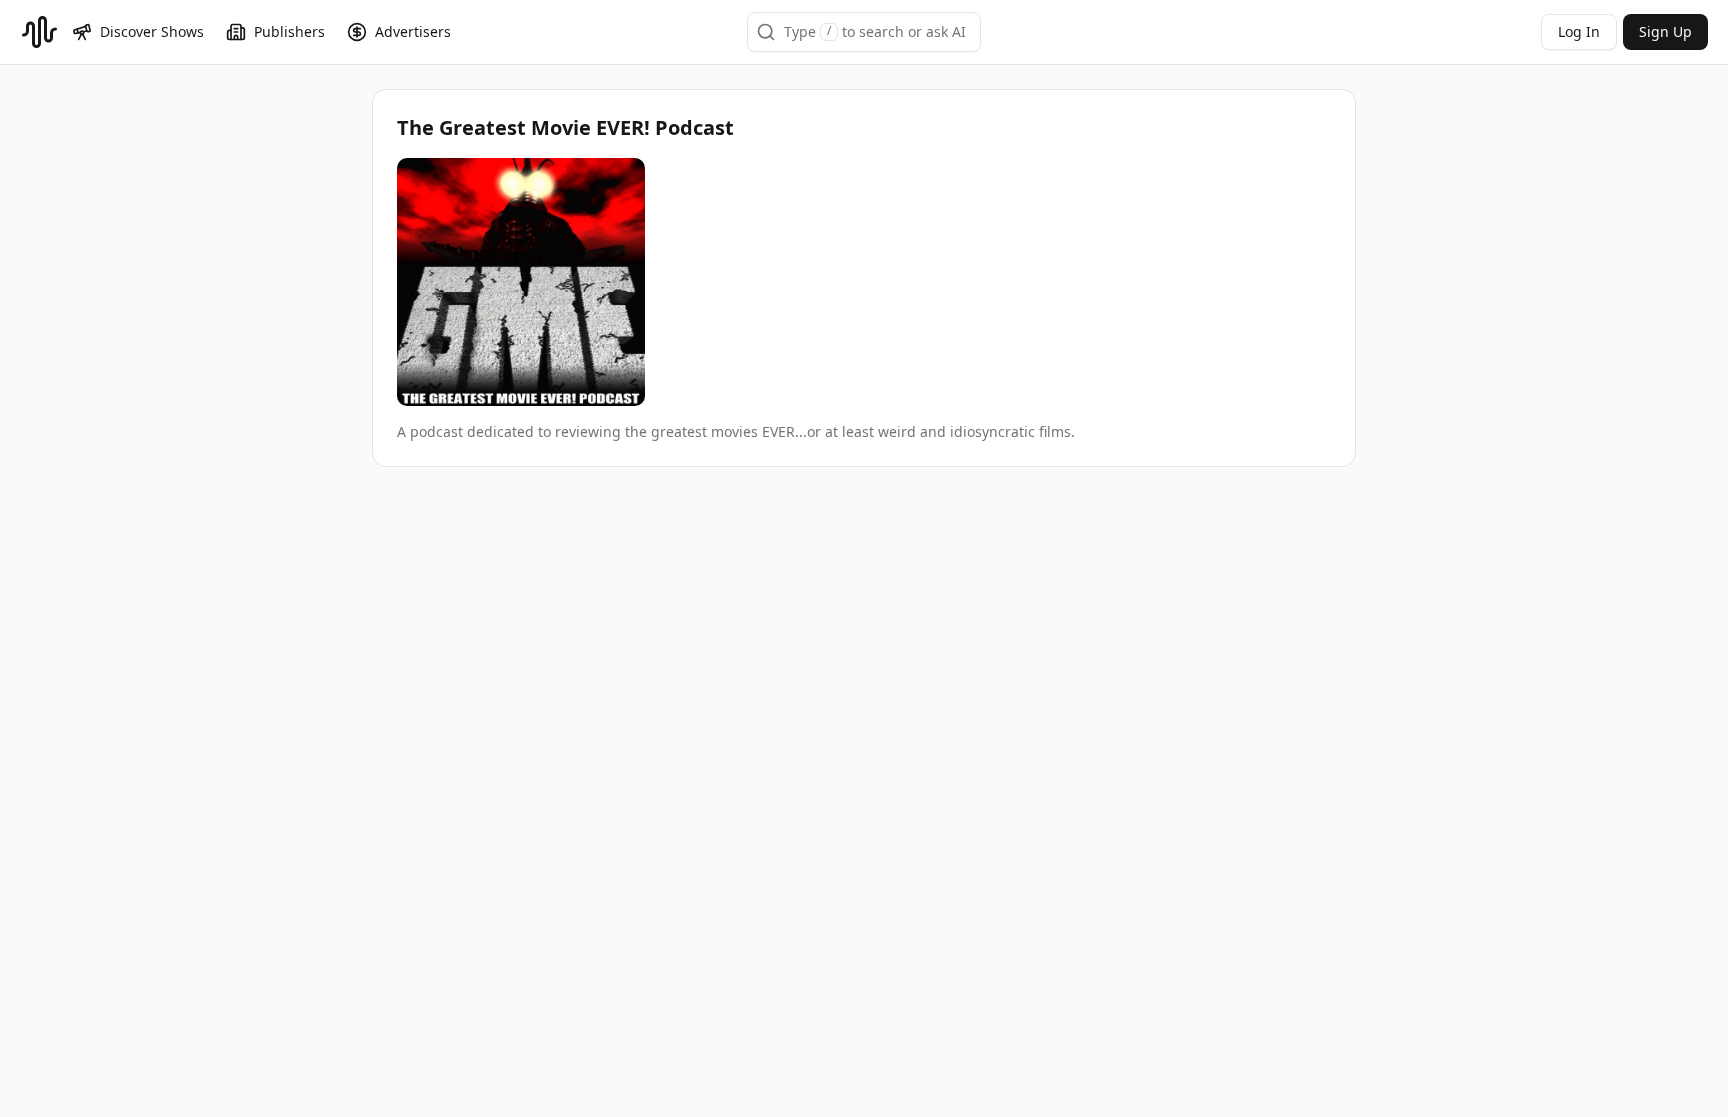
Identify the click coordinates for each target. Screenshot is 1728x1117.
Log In (1579, 31)
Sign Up (1665, 31)
